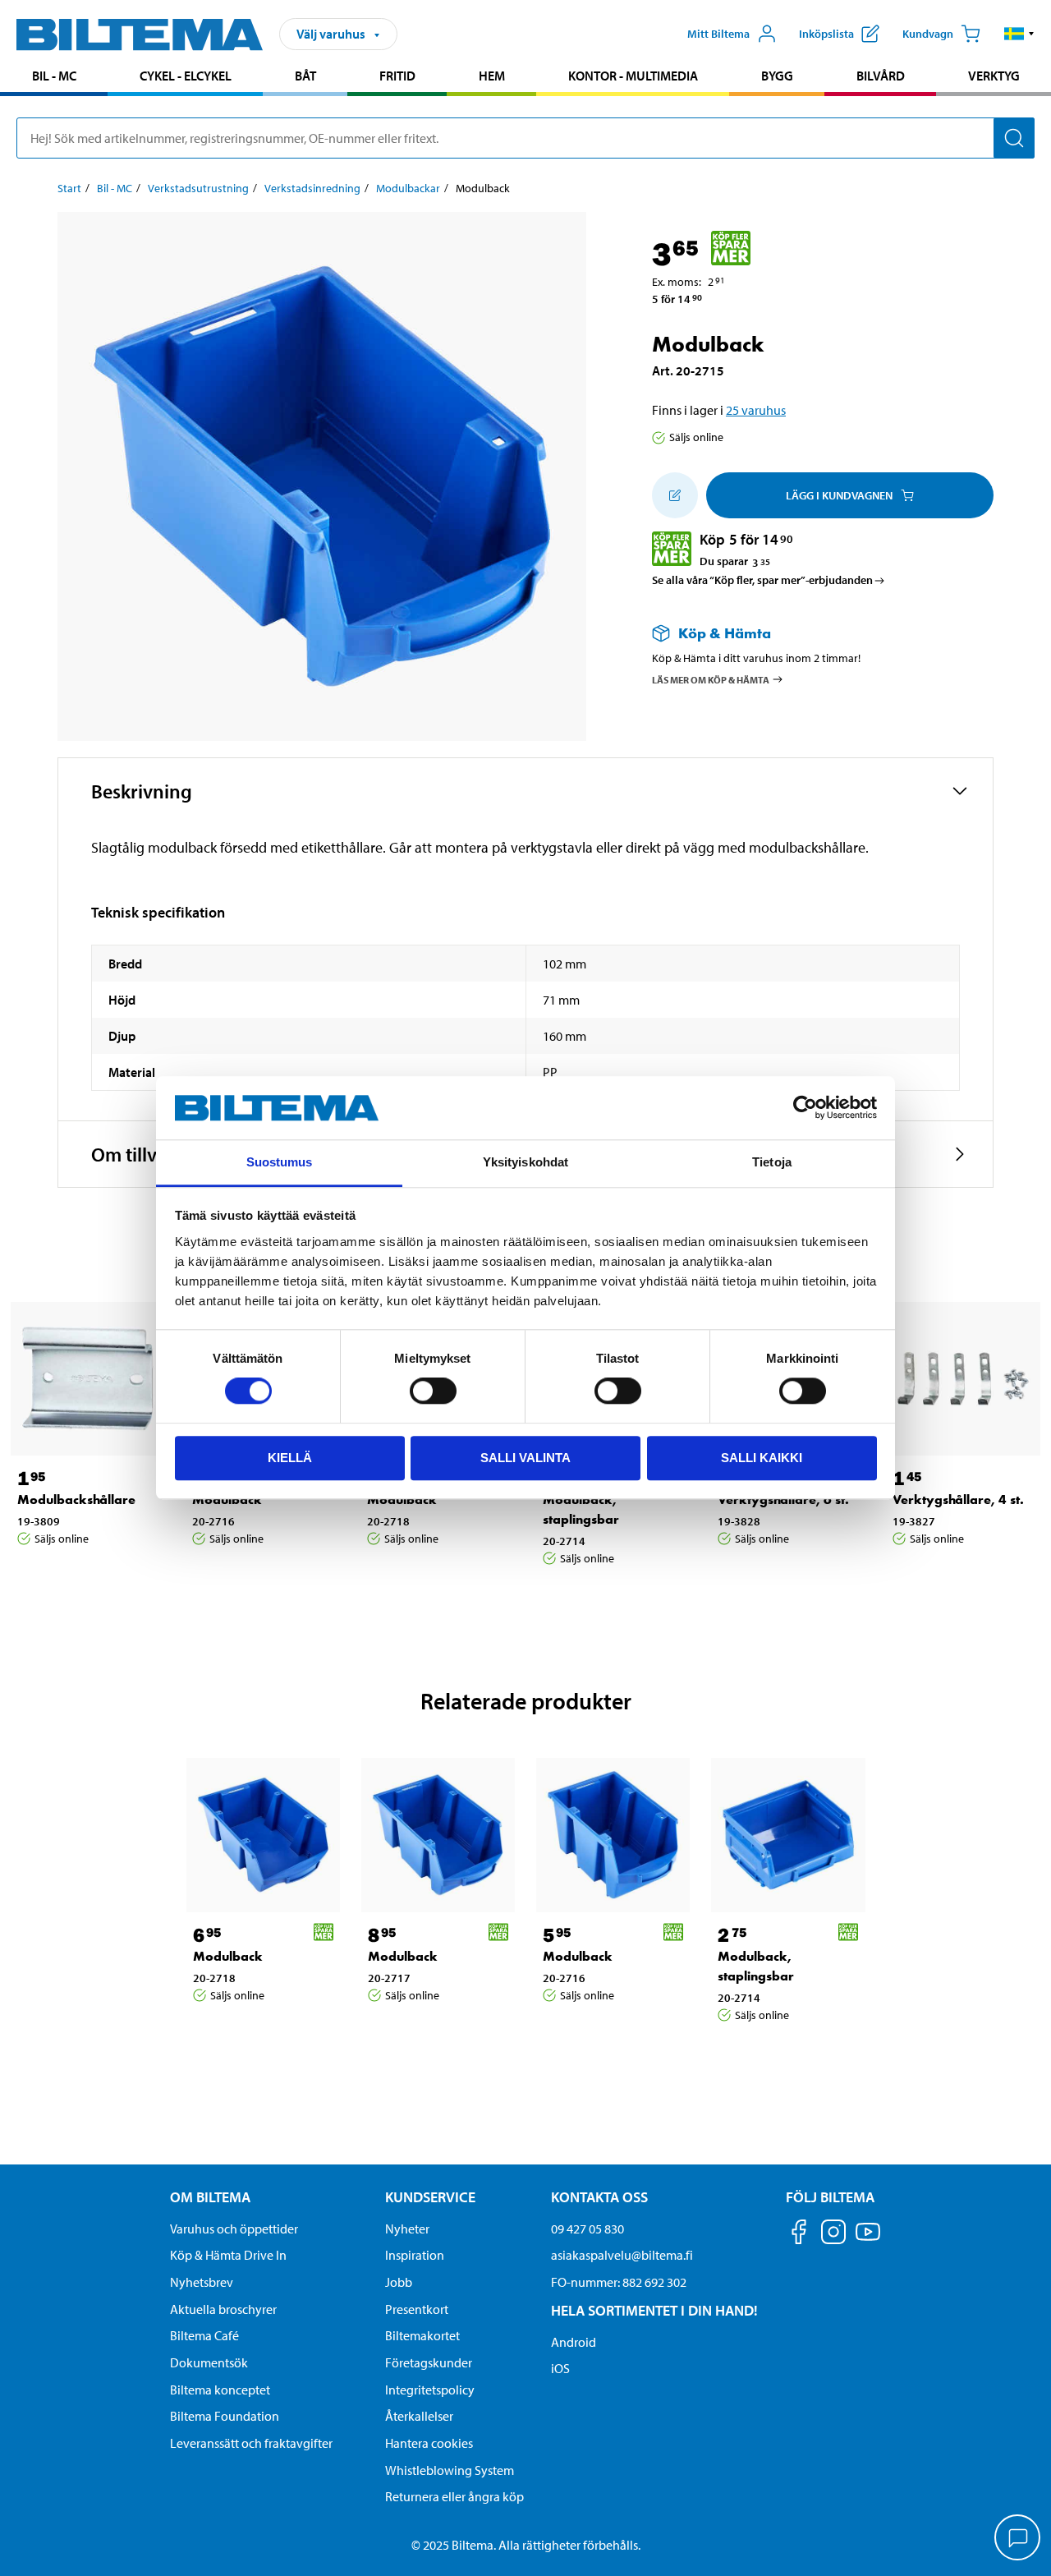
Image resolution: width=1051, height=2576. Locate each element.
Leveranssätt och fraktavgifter (251, 2443)
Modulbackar (408, 188)
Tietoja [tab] (772, 1162)
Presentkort (417, 2309)
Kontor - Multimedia (633, 76)
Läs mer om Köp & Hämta (711, 679)
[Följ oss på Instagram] (833, 2235)
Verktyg (994, 76)
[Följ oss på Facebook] (799, 2235)
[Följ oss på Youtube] (868, 2240)
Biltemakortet (422, 2335)
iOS (560, 2368)
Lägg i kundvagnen (839, 495)
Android (574, 2342)
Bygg (777, 76)
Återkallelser (419, 2416)
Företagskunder (429, 2362)
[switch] (433, 1391)
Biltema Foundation (225, 2416)
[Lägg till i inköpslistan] (675, 495)
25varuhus (756, 410)
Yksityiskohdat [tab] (525, 1162)
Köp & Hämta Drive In (228, 2255)
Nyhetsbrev (202, 2282)
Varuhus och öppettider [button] (234, 2229)
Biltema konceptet (220, 2390)
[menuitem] (54, 78)
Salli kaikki (762, 1458)
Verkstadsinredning (312, 188)
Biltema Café (204, 2335)
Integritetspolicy (430, 2390)
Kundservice (430, 2197)
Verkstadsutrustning (198, 188)
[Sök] (1014, 138)
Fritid (397, 76)
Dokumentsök (209, 2362)
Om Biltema (210, 2197)
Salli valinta (525, 1458)
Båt (305, 76)
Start (69, 188)
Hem (492, 76)
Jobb (399, 2282)
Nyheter (407, 2229)
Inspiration (415, 2255)
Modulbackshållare (76, 1500)
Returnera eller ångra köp (454, 2496)
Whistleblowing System (450, 2470)
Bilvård (881, 76)
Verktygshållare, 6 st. (783, 1500)
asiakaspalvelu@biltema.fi (622, 2255)
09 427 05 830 (587, 2229)
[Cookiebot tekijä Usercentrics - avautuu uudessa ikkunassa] (805, 1108)
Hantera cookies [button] (429, 2443)
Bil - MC (54, 76)
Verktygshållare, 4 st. (958, 1500)
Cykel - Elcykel (186, 76)
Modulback (227, 1500)
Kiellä (290, 1458)
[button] (1019, 34)
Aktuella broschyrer (223, 2309)
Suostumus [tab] (280, 1162)
